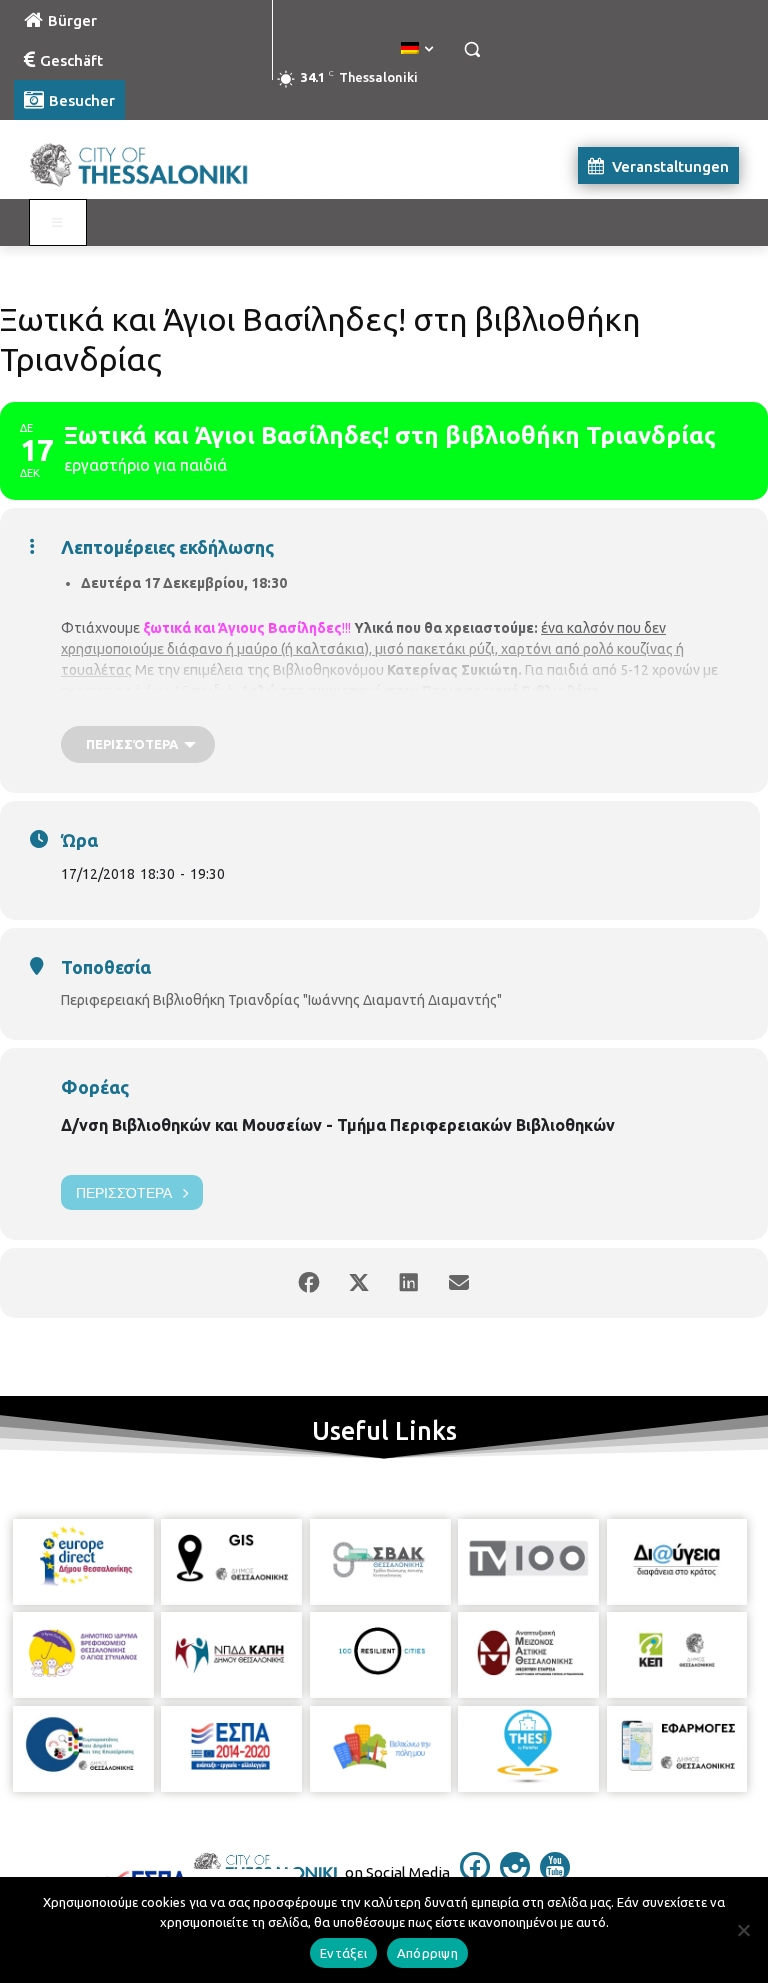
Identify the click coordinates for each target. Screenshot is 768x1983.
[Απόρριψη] (743, 1930)
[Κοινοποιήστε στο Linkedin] (409, 1283)
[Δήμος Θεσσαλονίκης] (150, 165)
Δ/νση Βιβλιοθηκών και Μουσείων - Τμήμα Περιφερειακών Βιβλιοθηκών (338, 1125)
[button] (471, 49)
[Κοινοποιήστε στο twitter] (359, 1283)
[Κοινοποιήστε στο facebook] (309, 1283)
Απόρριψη (427, 1953)
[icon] (475, 1876)
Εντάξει (343, 1953)
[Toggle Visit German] (58, 223)
